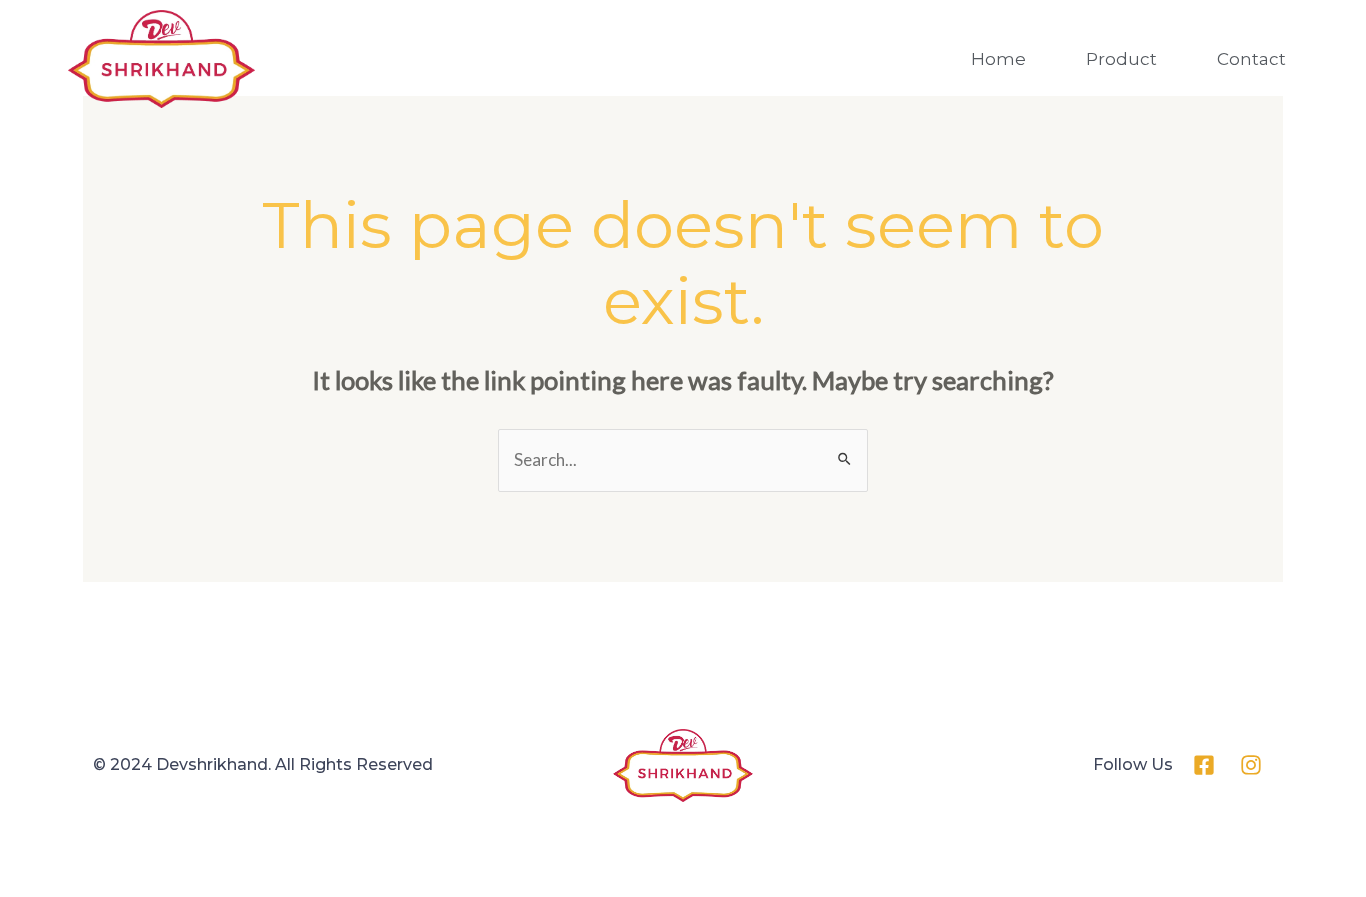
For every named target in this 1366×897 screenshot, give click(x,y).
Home (998, 59)
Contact (1251, 59)
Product (1121, 59)
